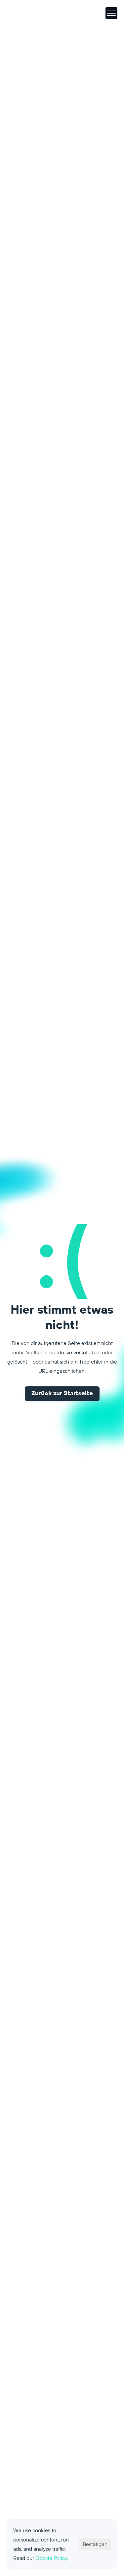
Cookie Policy (51, 2558)
